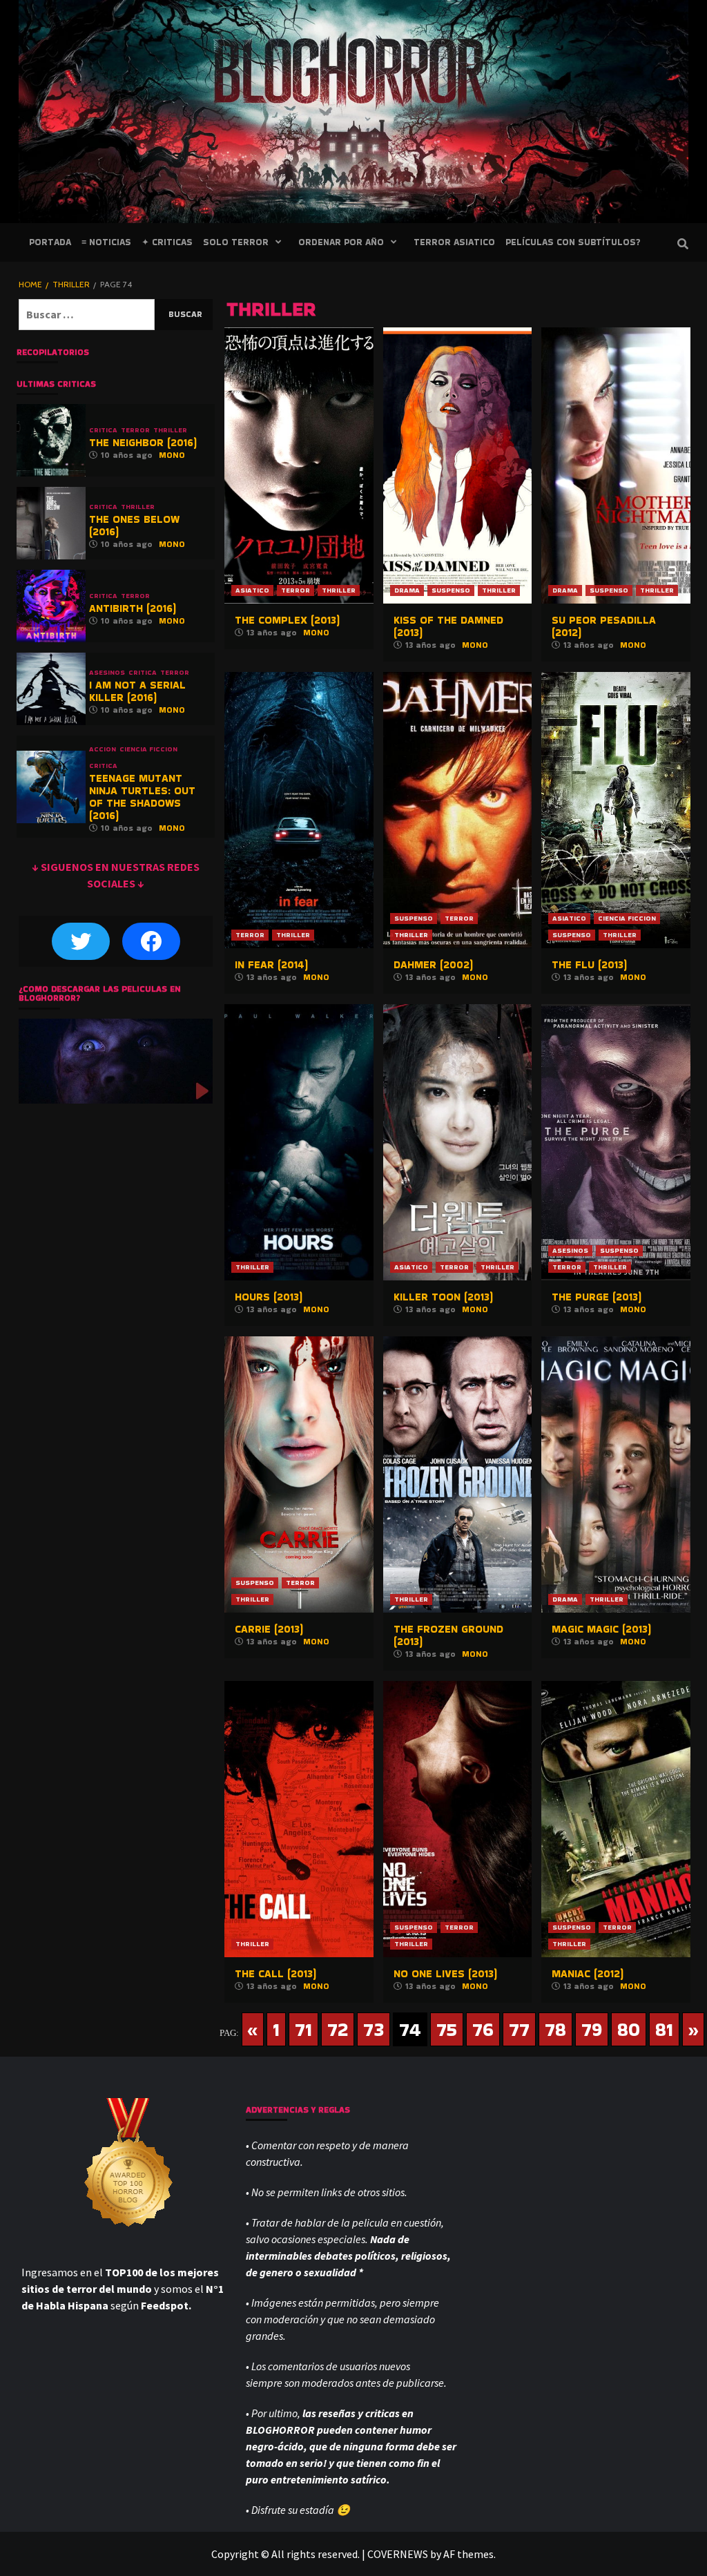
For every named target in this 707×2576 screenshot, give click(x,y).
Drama (407, 590)
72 (338, 2029)
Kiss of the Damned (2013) (448, 626)
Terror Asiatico (454, 242)
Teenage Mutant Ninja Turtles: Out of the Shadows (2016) (142, 797)
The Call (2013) (275, 1973)
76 (483, 2029)
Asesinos (570, 1250)
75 (447, 2029)
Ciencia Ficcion (627, 918)
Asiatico (252, 590)
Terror (296, 590)
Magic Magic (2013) (601, 1629)
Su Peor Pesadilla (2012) (604, 626)
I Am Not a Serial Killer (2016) (137, 691)
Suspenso (451, 590)
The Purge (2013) (597, 1297)
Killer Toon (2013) (443, 1297)
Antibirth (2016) (133, 608)
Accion (103, 749)
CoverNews (398, 2554)
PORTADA (50, 242)
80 (629, 2029)
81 (664, 2029)
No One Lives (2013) (445, 1973)
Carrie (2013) (269, 1629)
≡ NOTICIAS (106, 242)
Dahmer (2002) (433, 964)
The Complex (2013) (287, 620)
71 (303, 2029)
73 (374, 2029)
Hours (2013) (269, 1297)
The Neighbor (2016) (143, 442)
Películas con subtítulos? (573, 242)
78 (555, 2029)
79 (592, 2029)
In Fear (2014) (271, 964)
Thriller (339, 590)
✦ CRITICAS (167, 242)
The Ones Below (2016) (134, 525)
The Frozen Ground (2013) (448, 1635)
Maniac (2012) (588, 1973)
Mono (316, 632)
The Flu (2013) (589, 964)
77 (519, 2029)
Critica (103, 430)
